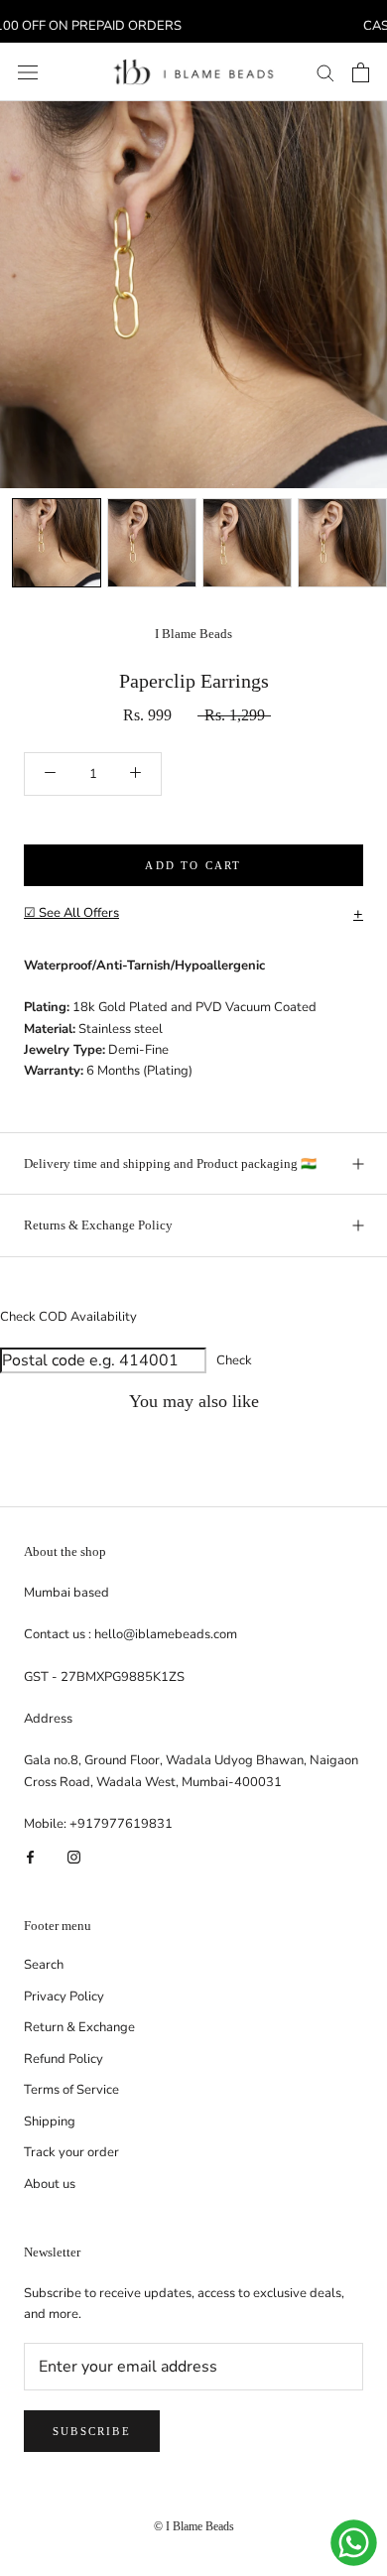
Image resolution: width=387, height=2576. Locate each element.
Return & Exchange (79, 2027)
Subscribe (92, 2431)
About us (50, 2184)
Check (234, 1360)
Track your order (71, 2152)
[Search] (325, 72)
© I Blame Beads (194, 2526)
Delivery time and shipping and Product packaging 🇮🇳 (170, 1163)
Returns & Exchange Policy (98, 1225)
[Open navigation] (28, 72)
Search (44, 1965)
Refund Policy (64, 2059)
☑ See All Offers (193, 914)
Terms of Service (71, 2090)
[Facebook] (30, 1856)
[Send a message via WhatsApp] (354, 2543)
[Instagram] (74, 1856)
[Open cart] (361, 72)
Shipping (50, 2122)
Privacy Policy (64, 1996)
